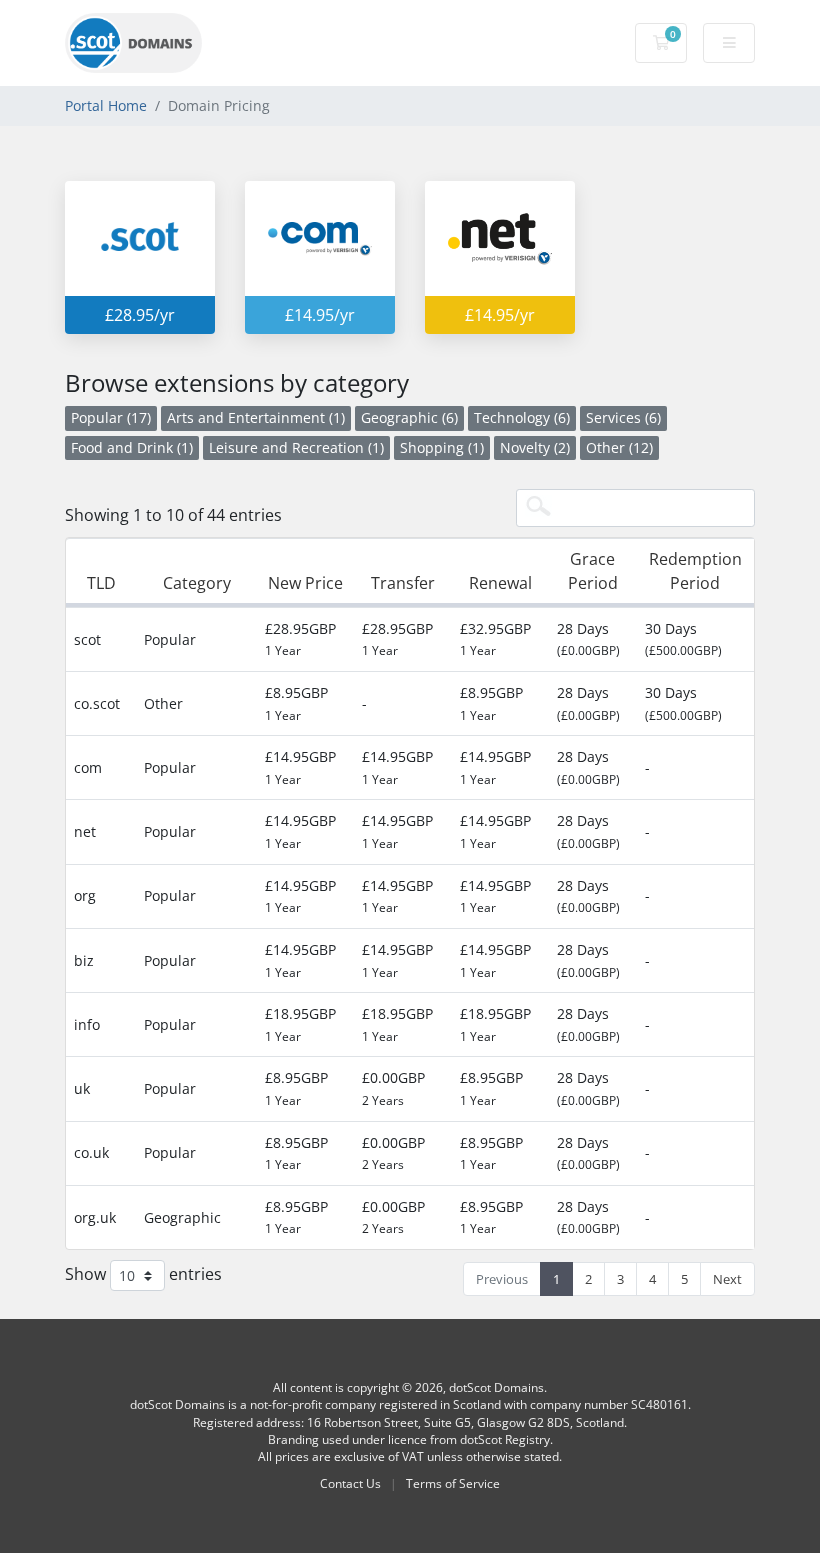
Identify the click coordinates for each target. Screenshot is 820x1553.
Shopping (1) (442, 447)
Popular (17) (111, 417)
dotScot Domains (496, 1387)
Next (727, 1279)
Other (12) (619, 447)
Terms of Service (453, 1483)
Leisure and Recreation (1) (296, 447)
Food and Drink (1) (132, 447)
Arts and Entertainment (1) (256, 417)
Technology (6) (522, 417)
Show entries (143, 1274)
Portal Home (106, 105)
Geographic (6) (409, 417)
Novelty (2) (535, 447)
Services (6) (623, 417)
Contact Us (350, 1483)
